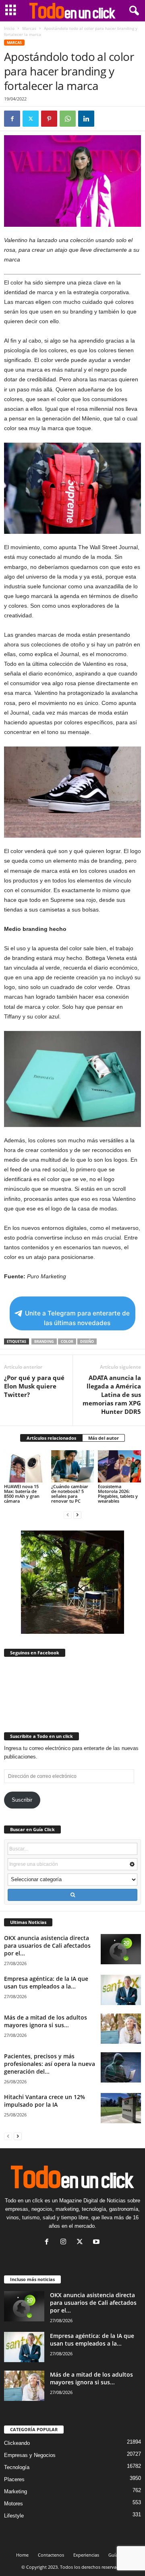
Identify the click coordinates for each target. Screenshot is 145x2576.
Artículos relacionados (51, 1438)
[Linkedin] (86, 119)
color (67, 1341)
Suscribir (22, 1800)
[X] (31, 119)
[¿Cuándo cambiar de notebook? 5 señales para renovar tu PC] (73, 1466)
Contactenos (51, 2555)
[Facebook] (12, 119)
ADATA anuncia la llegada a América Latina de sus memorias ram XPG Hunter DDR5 (112, 1395)
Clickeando (17, 2443)
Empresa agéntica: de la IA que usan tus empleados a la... (46, 1982)
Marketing (16, 2491)
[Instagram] (65, 2242)
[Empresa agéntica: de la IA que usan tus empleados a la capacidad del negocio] (121, 1990)
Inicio (9, 28)
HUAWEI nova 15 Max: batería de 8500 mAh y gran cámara (22, 1494)
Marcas (29, 28)
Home (22, 2555)
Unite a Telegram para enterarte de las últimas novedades (77, 1318)
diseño (87, 1341)
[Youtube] (97, 2242)
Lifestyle (14, 2516)
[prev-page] (68, 1515)
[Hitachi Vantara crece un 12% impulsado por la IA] (121, 2108)
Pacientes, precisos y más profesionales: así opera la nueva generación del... (50, 2064)
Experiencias (86, 2555)
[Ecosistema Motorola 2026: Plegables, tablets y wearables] (119, 1466)
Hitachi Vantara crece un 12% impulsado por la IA (45, 2101)
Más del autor (104, 1438)
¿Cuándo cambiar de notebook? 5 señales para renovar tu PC (70, 1494)
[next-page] (77, 1515)
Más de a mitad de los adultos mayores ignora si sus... (46, 2021)
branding (44, 1341)
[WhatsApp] (68, 119)
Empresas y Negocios (30, 2455)
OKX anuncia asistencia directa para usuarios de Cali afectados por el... (47, 1946)
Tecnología (17, 2467)
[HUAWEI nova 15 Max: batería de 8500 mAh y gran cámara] (26, 1466)
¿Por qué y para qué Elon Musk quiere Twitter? (34, 1386)
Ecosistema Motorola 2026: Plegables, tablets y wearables (118, 1494)
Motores (13, 2504)
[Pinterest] (49, 119)
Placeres (14, 2479)
